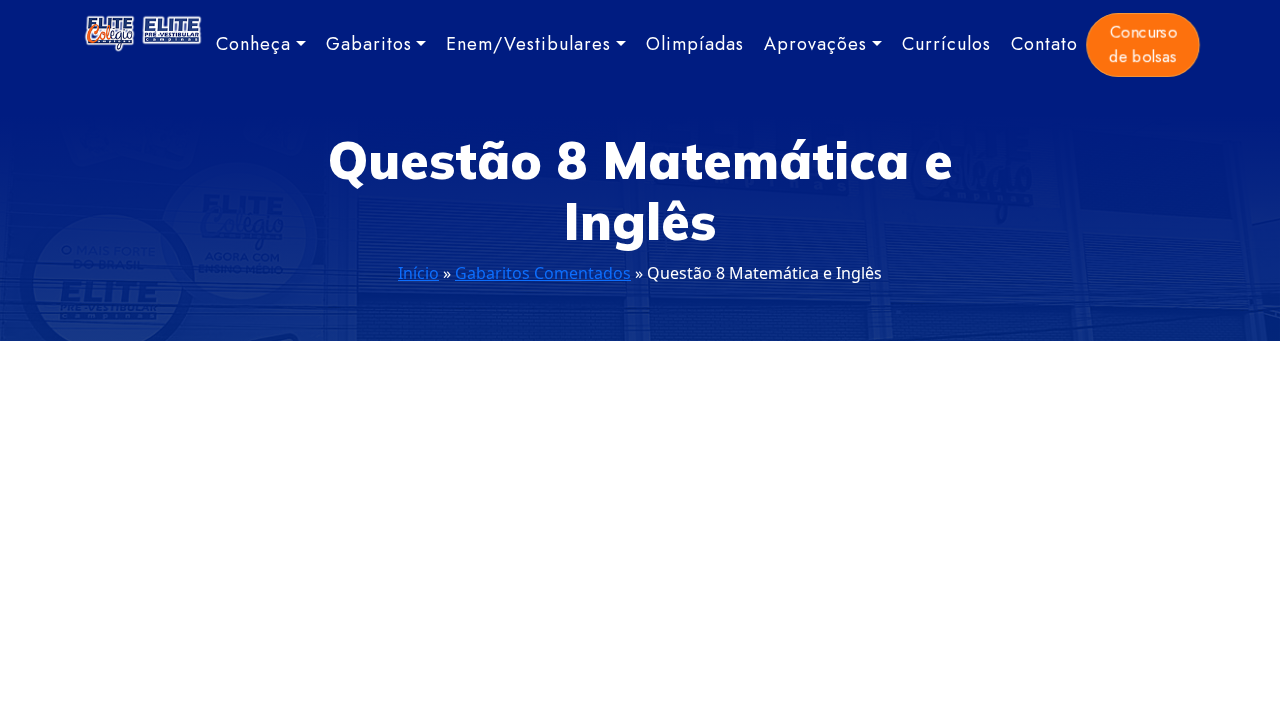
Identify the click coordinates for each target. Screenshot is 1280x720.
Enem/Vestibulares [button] (528, 44)
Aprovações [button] (815, 44)
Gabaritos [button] (369, 44)
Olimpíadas (695, 44)
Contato (1044, 44)
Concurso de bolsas (1143, 44)
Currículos (946, 44)
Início (418, 273)
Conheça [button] (253, 44)
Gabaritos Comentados (543, 273)
